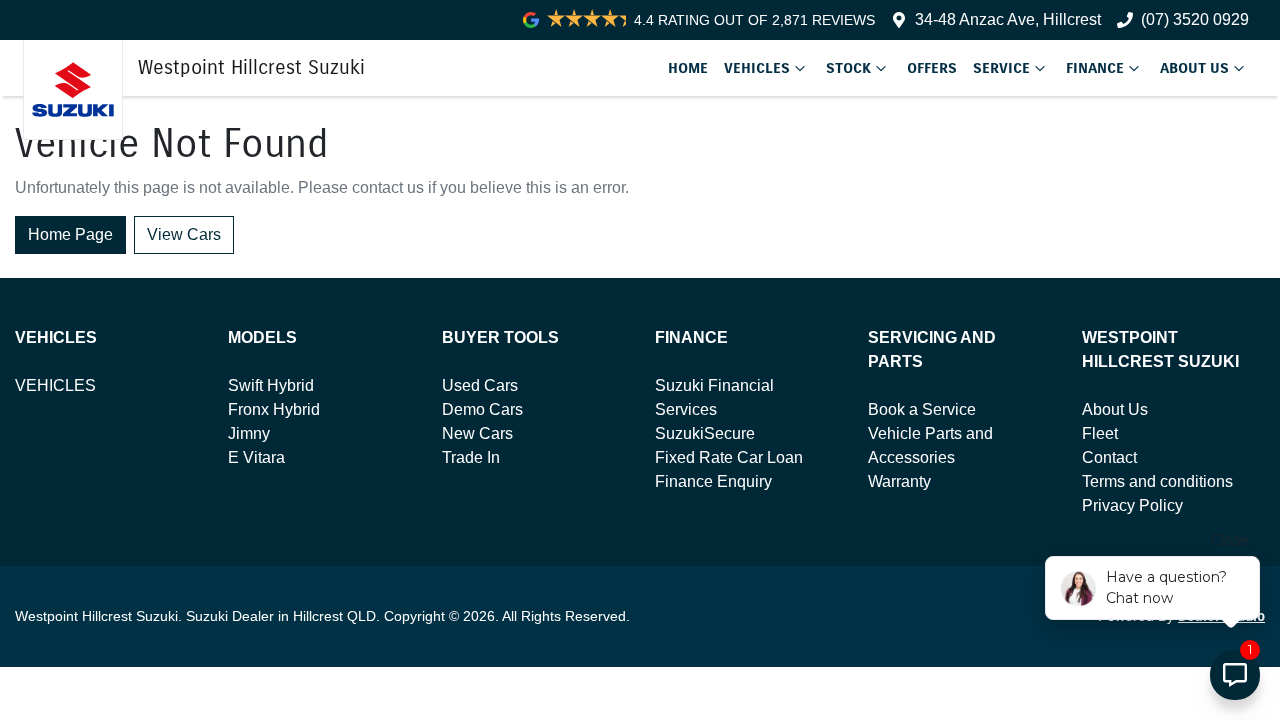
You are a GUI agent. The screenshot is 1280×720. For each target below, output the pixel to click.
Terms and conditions (1157, 481)
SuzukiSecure (705, 433)
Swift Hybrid (271, 385)
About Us (1194, 68)
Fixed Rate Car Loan (729, 457)
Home (688, 68)
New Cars (477, 433)
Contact (1109, 457)
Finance (1095, 68)
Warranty (899, 481)
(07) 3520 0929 (1195, 19)
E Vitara (256, 457)
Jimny (249, 433)
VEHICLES (55, 385)
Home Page (70, 234)
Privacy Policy (1132, 505)
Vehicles (757, 68)
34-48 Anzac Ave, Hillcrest (1008, 19)
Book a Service (922, 409)
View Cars (184, 234)
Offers (932, 68)
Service (1001, 68)
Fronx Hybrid (274, 409)
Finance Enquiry (713, 481)
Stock (848, 68)
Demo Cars (482, 409)
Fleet (1100, 433)
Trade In (471, 457)
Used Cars (480, 385)
